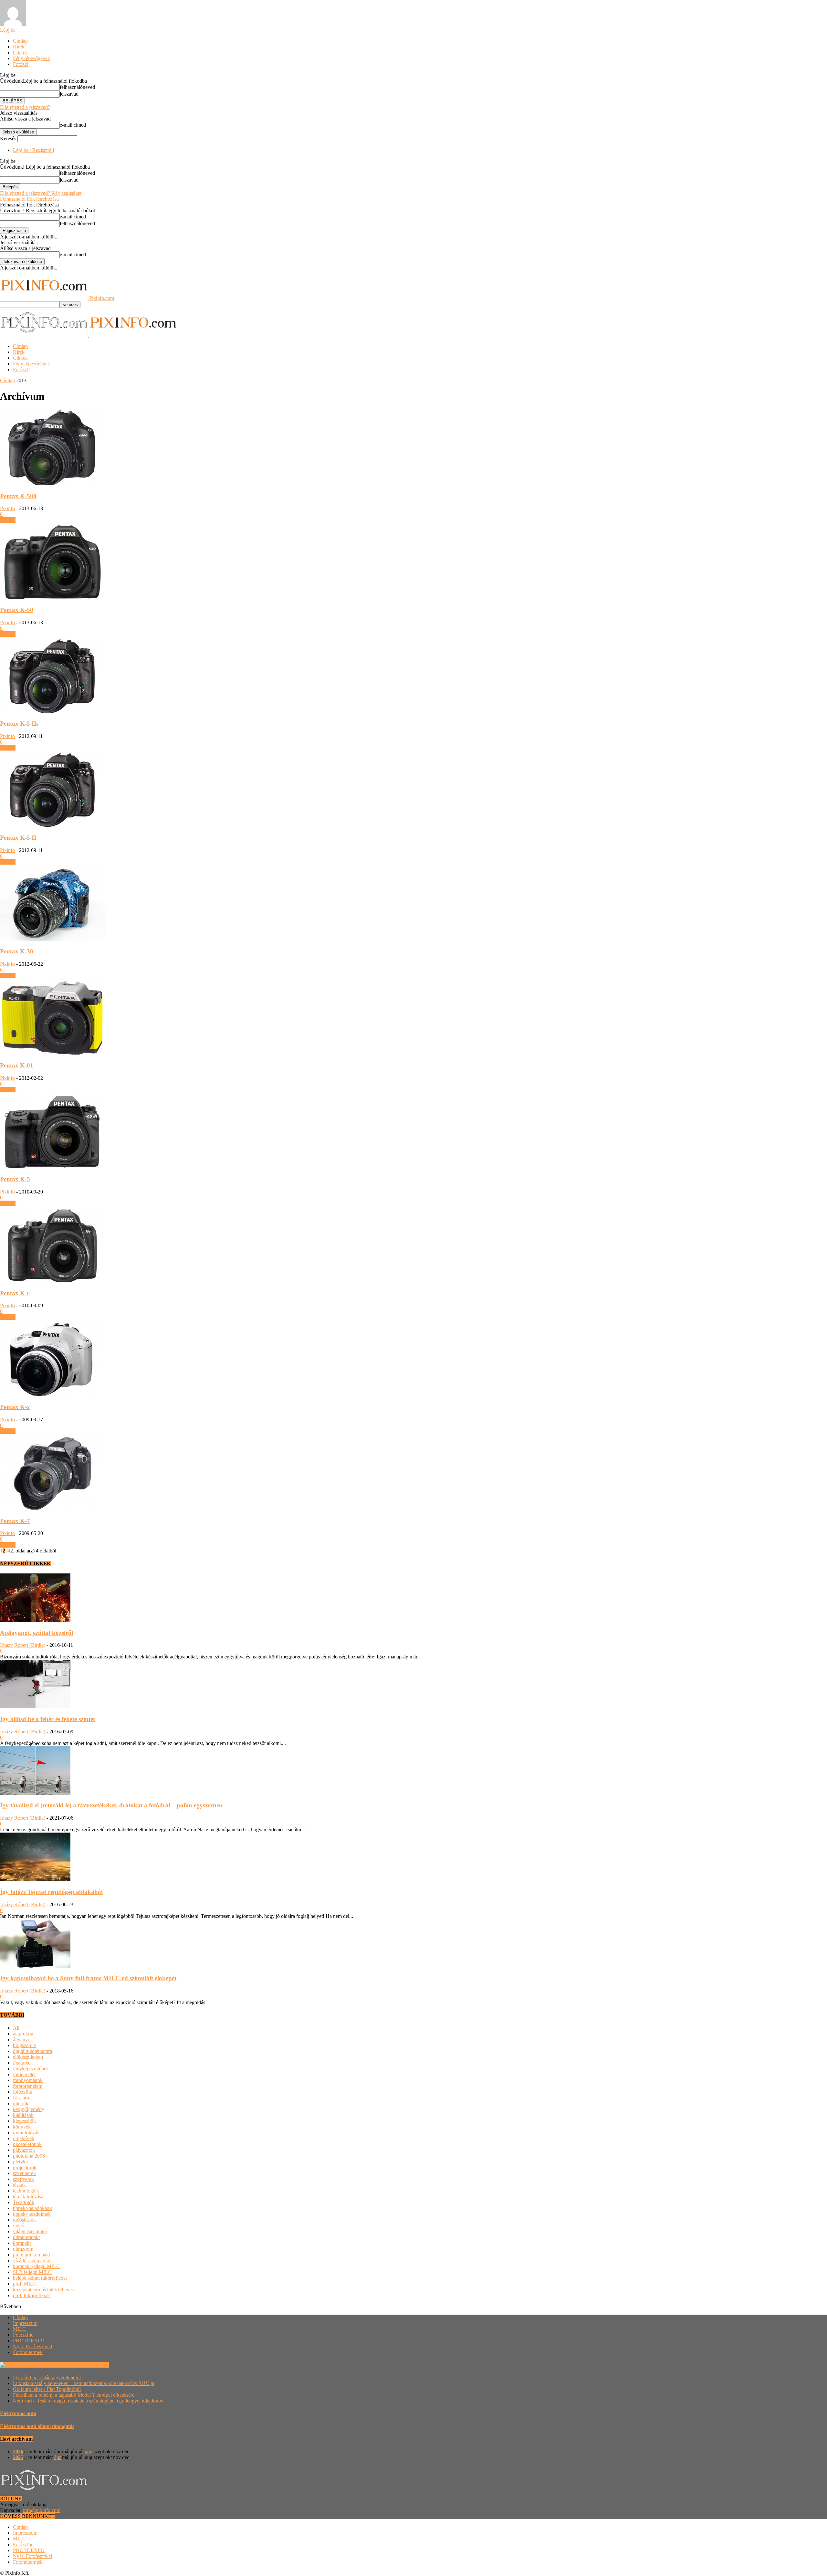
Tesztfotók (24, 2202)
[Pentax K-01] (52, 1053)
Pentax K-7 (15, 1521)
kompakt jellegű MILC (36, 2266)
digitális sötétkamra (32, 2051)
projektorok (25, 2167)
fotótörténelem (28, 2086)
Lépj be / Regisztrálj (33, 150)
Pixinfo (7, 508)
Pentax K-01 (17, 1065)
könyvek (22, 2127)
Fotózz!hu (23, 2335)
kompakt (22, 2243)
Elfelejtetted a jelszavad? (25, 107)
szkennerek (24, 2173)
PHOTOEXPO (29, 2341)
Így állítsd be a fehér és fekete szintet (47, 1719)
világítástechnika (30, 2231)
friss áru (21, 2098)
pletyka (20, 2162)
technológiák (26, 2191)
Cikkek (20, 53)
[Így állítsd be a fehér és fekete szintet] (35, 1706)
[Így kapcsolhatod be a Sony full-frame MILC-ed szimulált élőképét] (35, 1966)
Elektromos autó (18, 2413)
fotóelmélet (24, 2074)
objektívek (24, 2138)
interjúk (21, 2103)
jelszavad (69, 94)
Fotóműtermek (28, 2352)
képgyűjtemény (29, 2109)
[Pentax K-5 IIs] (52, 711)
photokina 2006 (29, 2156)
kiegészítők (24, 2121)
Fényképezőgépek (31, 58)
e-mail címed (73, 125)
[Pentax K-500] (52, 484)
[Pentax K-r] (52, 1281)
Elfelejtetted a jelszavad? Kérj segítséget (41, 193)
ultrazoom (23, 2249)
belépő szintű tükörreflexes (40, 2278)
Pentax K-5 (15, 1179)
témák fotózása (28, 2197)
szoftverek (23, 2179)
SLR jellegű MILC (32, 2272)
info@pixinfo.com (42, 2510)
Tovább (8, 520)
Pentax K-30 (17, 951)
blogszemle (24, 2045)
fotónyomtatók (28, 2080)
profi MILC (25, 2284)
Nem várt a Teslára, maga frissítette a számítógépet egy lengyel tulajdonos (88, 2401)
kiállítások (23, 2115)
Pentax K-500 (18, 496)
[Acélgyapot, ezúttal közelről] (35, 1620)
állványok (23, 2040)
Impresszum (25, 2323)
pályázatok (24, 2150)
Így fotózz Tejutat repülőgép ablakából (51, 1892)
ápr (58, 2457)
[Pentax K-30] (52, 939)
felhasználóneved (77, 87)
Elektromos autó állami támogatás (37, 2426)
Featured (22, 2063)
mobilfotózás (26, 2133)
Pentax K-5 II (18, 838)
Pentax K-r (15, 1293)
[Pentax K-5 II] (52, 825)
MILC (19, 2329)
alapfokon (23, 2034)
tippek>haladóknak (32, 2208)
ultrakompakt (26, 2237)
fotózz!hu (23, 2092)
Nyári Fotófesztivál (32, 2346)
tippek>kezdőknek (32, 2214)
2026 (18, 2451)
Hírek (19, 47)
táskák (19, 2185)
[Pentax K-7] (52, 1508)
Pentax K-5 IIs (19, 724)
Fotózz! (21, 64)
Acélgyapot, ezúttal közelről (37, 1633)
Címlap (20, 41)
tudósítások (24, 2220)
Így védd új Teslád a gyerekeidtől (47, 2377)
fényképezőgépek (31, 2069)
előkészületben (28, 2057)
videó (19, 2226)
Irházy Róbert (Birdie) (23, 1645)
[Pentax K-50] (52, 597)
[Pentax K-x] (52, 1394)
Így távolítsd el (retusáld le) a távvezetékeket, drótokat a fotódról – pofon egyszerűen (111, 1805)
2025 (18, 2457)
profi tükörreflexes (32, 2295)
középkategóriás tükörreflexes (43, 2290)
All (16, 2028)
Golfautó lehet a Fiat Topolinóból (47, 2389)
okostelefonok (27, 2144)
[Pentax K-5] (52, 1167)
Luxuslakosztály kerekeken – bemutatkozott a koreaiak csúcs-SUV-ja (84, 2383)
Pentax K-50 (17, 610)
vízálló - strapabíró (32, 2261)
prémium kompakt (31, 2255)
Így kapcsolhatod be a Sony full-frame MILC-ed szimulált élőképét (88, 1978)
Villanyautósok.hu (89, 2365)
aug (89, 2451)
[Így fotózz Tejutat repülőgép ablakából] (35, 1879)
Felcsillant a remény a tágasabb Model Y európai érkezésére (74, 2395)
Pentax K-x (15, 1407)
